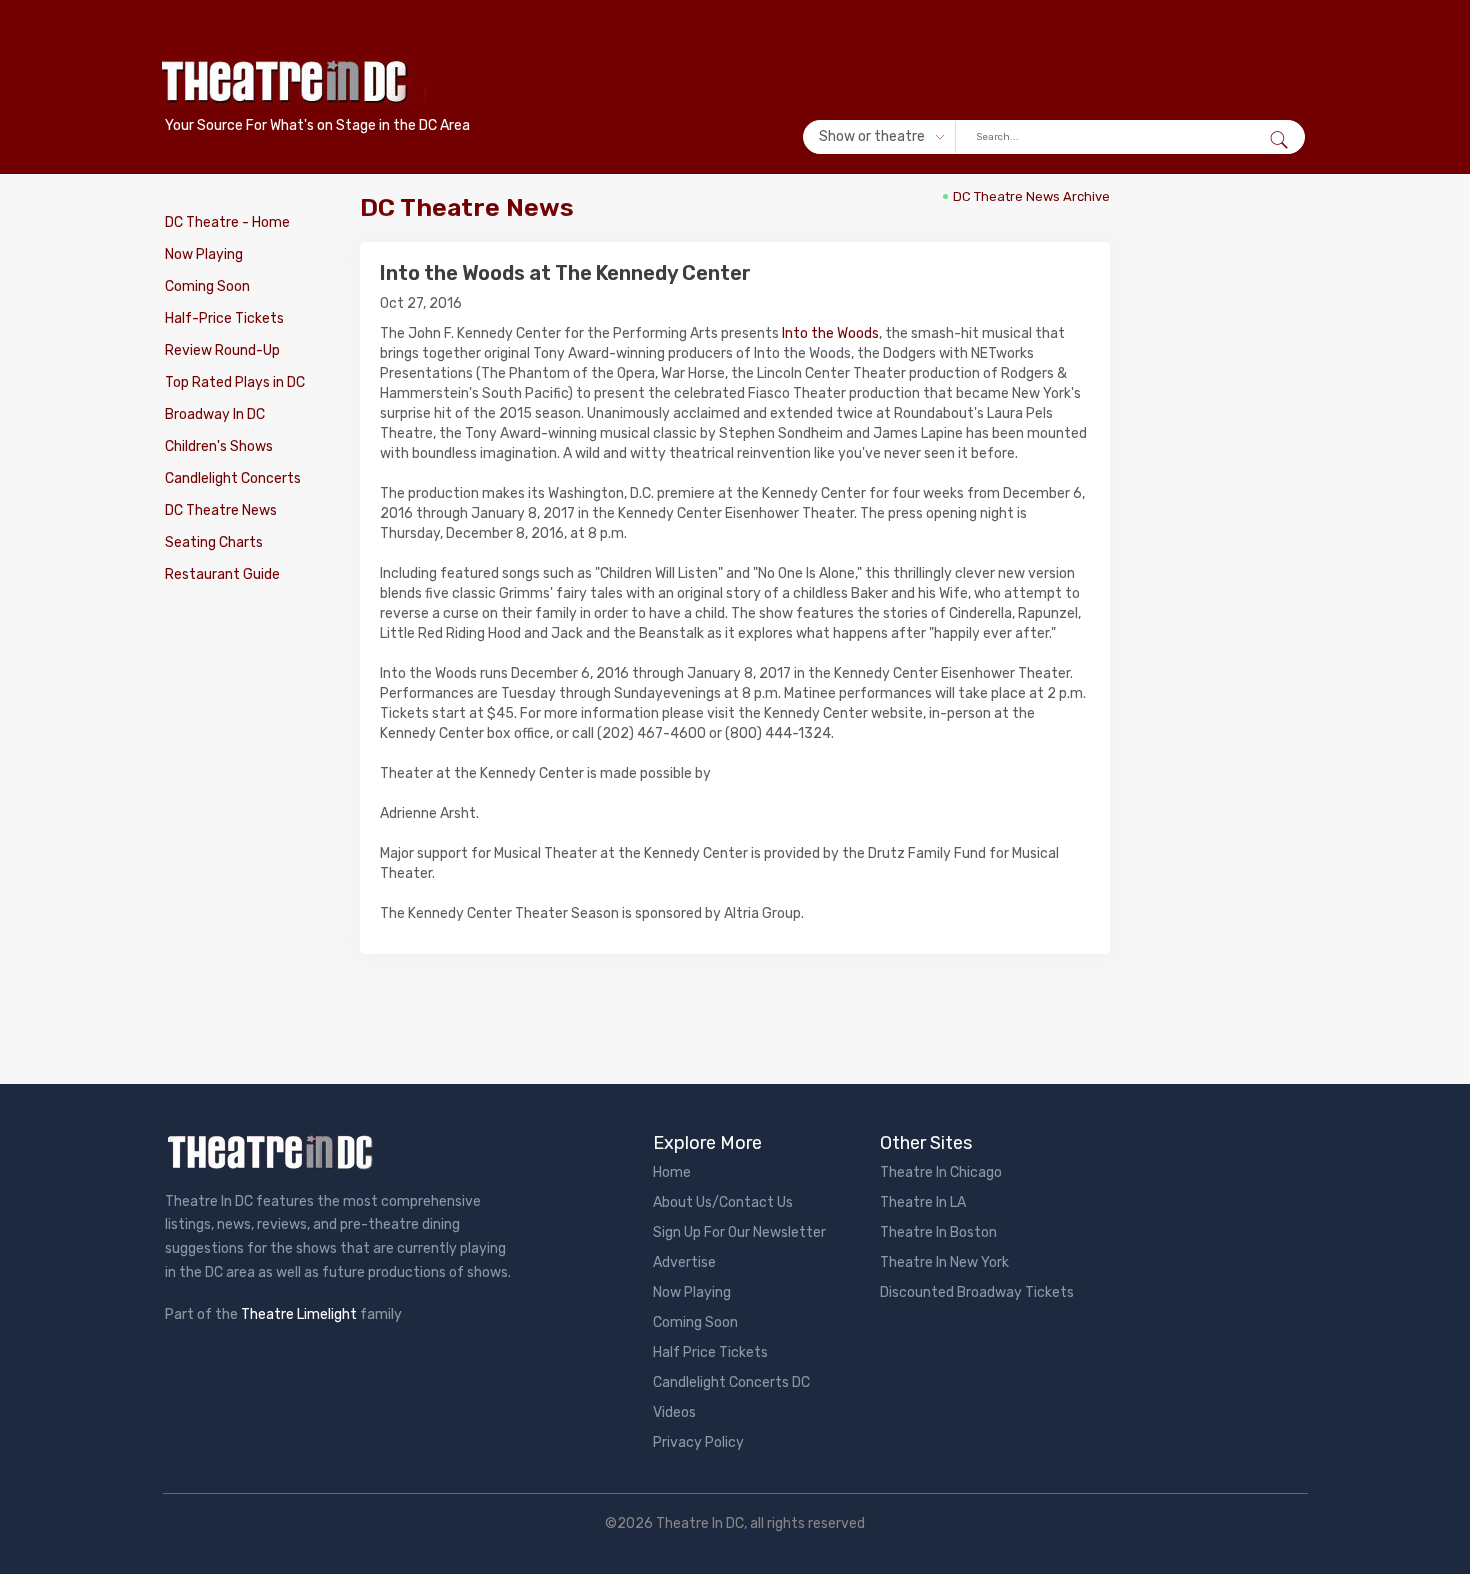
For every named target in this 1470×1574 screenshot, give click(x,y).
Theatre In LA (923, 1202)
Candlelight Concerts (233, 478)
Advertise (684, 1262)
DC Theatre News (221, 510)
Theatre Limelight (299, 1314)
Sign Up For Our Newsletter (739, 1232)
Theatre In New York (944, 1262)
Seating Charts (214, 542)
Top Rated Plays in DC (235, 382)
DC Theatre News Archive (1031, 196)
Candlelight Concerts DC (731, 1382)
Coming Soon (207, 286)
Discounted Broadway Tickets (977, 1292)
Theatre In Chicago (941, 1172)
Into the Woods (830, 333)
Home (672, 1172)
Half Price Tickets (710, 1352)
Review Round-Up (222, 350)
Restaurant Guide (222, 574)
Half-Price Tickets (224, 318)
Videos (674, 1412)
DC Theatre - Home (227, 222)
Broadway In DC (215, 414)
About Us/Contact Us (723, 1202)
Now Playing (204, 254)
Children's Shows (219, 446)
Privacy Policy (698, 1442)
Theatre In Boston (938, 1232)
